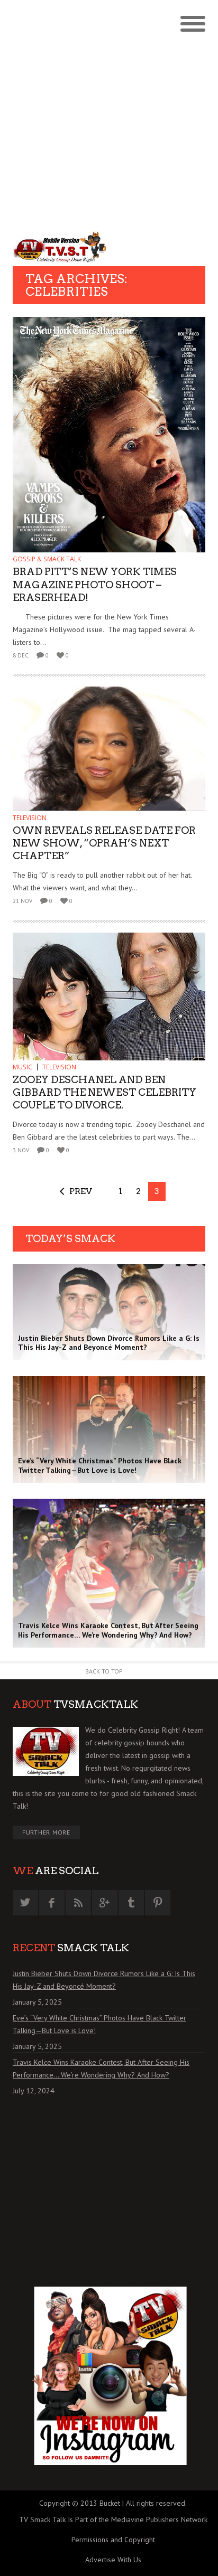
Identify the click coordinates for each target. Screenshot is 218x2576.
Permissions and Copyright (113, 2540)
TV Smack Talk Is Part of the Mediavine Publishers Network (113, 2519)
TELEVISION (30, 818)
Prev (81, 1191)
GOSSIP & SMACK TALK (47, 559)
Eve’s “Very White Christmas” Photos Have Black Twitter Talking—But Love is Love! (99, 2024)
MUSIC (22, 1067)
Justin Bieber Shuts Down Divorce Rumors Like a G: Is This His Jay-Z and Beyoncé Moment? (104, 1980)
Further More (46, 1832)
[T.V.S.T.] (61, 247)
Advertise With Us (113, 2560)
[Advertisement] (109, 114)
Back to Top (104, 1671)
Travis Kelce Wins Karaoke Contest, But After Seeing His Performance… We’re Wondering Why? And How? (101, 2069)
